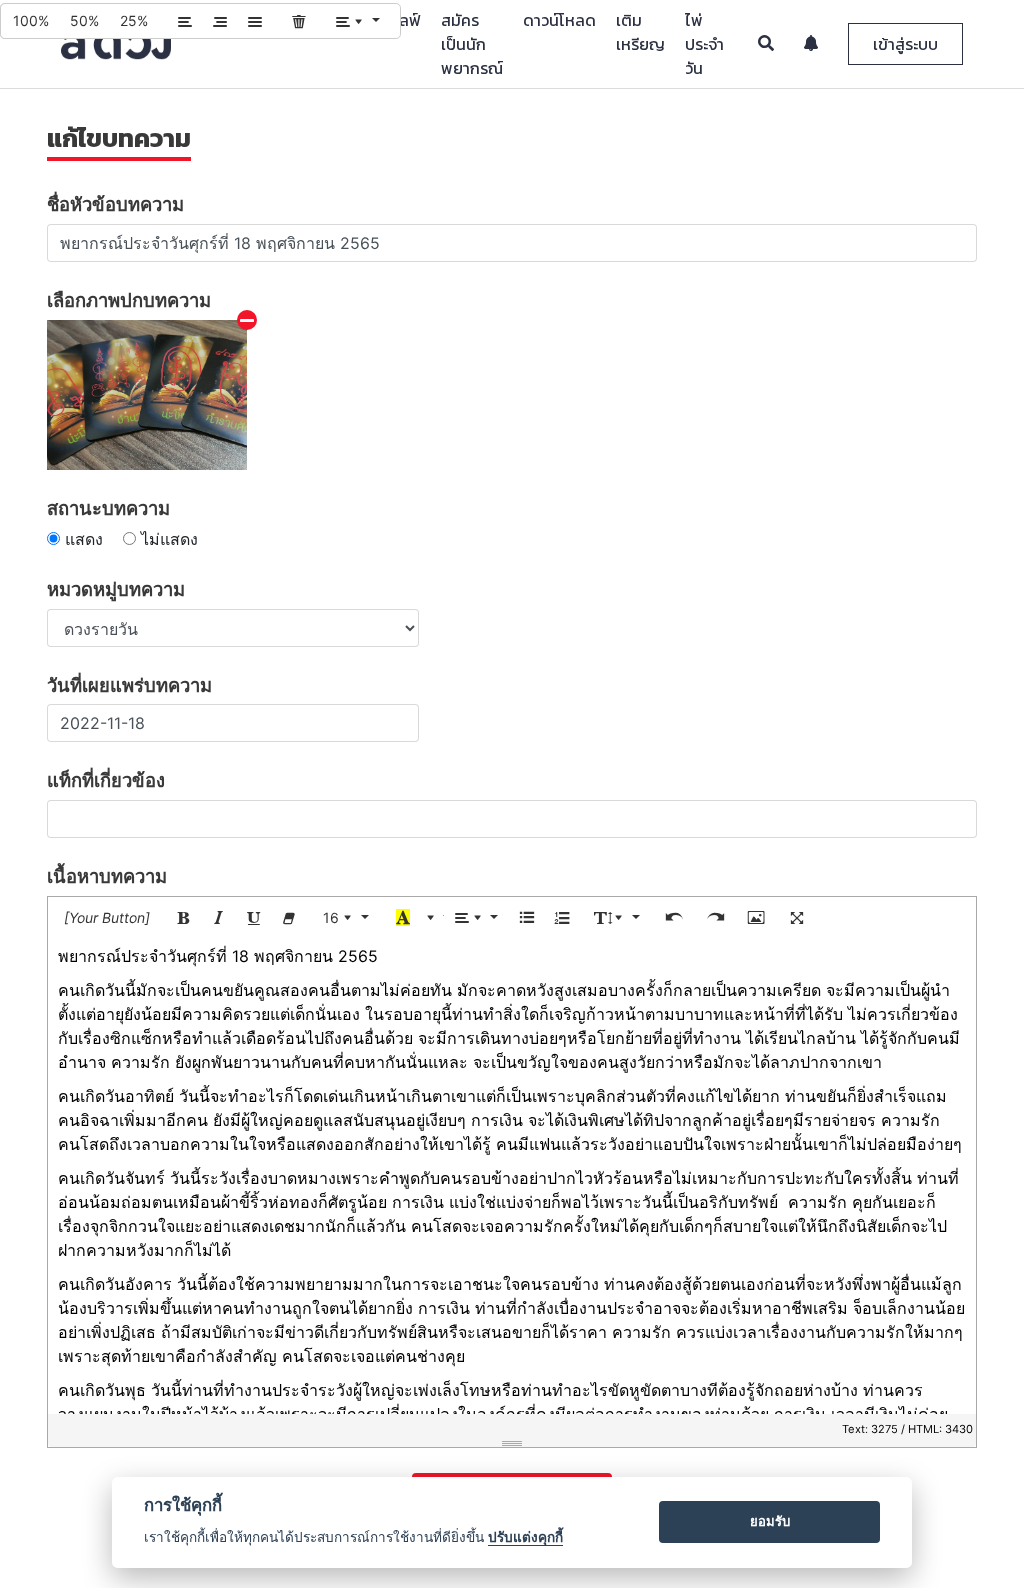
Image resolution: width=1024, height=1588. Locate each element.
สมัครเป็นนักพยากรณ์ (472, 44)
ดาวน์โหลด (559, 20)
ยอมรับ (770, 1521)
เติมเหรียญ (640, 32)
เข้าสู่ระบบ (905, 44)
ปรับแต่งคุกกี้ (525, 1537)
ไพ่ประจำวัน (704, 44)
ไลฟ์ (407, 20)
